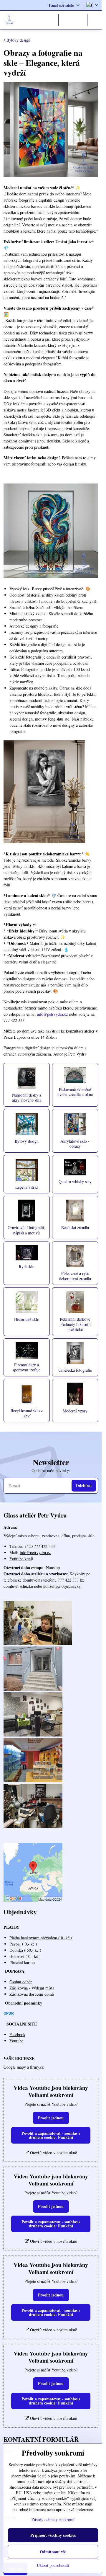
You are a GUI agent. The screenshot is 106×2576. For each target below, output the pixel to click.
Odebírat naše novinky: (51, 1470)
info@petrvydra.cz (52, 1014)
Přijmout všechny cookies (53, 2535)
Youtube (16, 2041)
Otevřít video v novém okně (53, 2153)
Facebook (17, 2034)
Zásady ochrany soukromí (53, 2519)
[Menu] (95, 20)
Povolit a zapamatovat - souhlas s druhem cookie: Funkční (51, 2135)
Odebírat (84, 1485)
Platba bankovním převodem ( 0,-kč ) (41, 1938)
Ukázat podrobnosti (53, 2565)
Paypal (15, 1944)
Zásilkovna (19, 1988)
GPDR (9, 2013)
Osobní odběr (21, 1982)
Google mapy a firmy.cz (24, 2067)
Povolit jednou (51, 2118)
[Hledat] (66, 20)
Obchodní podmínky (24, 2003)
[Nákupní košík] (80, 20)
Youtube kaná (21, 1559)
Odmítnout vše (53, 2552)
